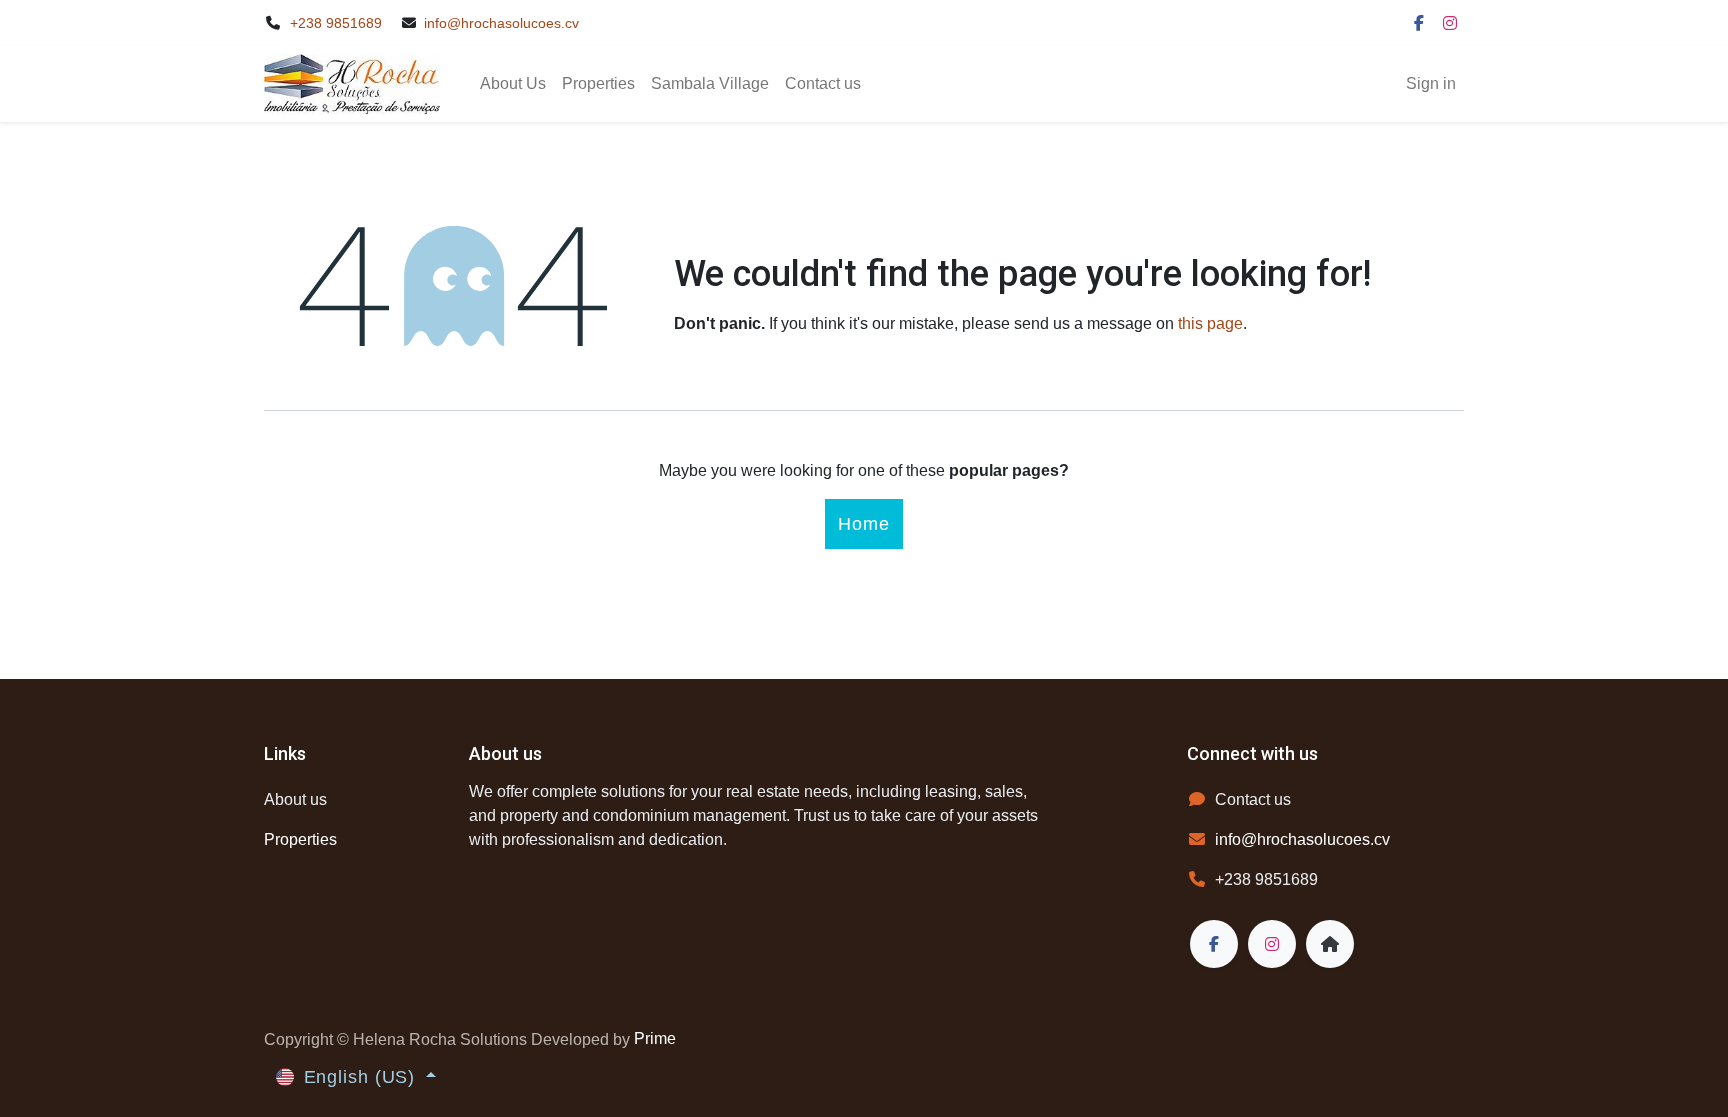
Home (864, 524)
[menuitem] (513, 84)
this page (1210, 323)
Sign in (1431, 83)
